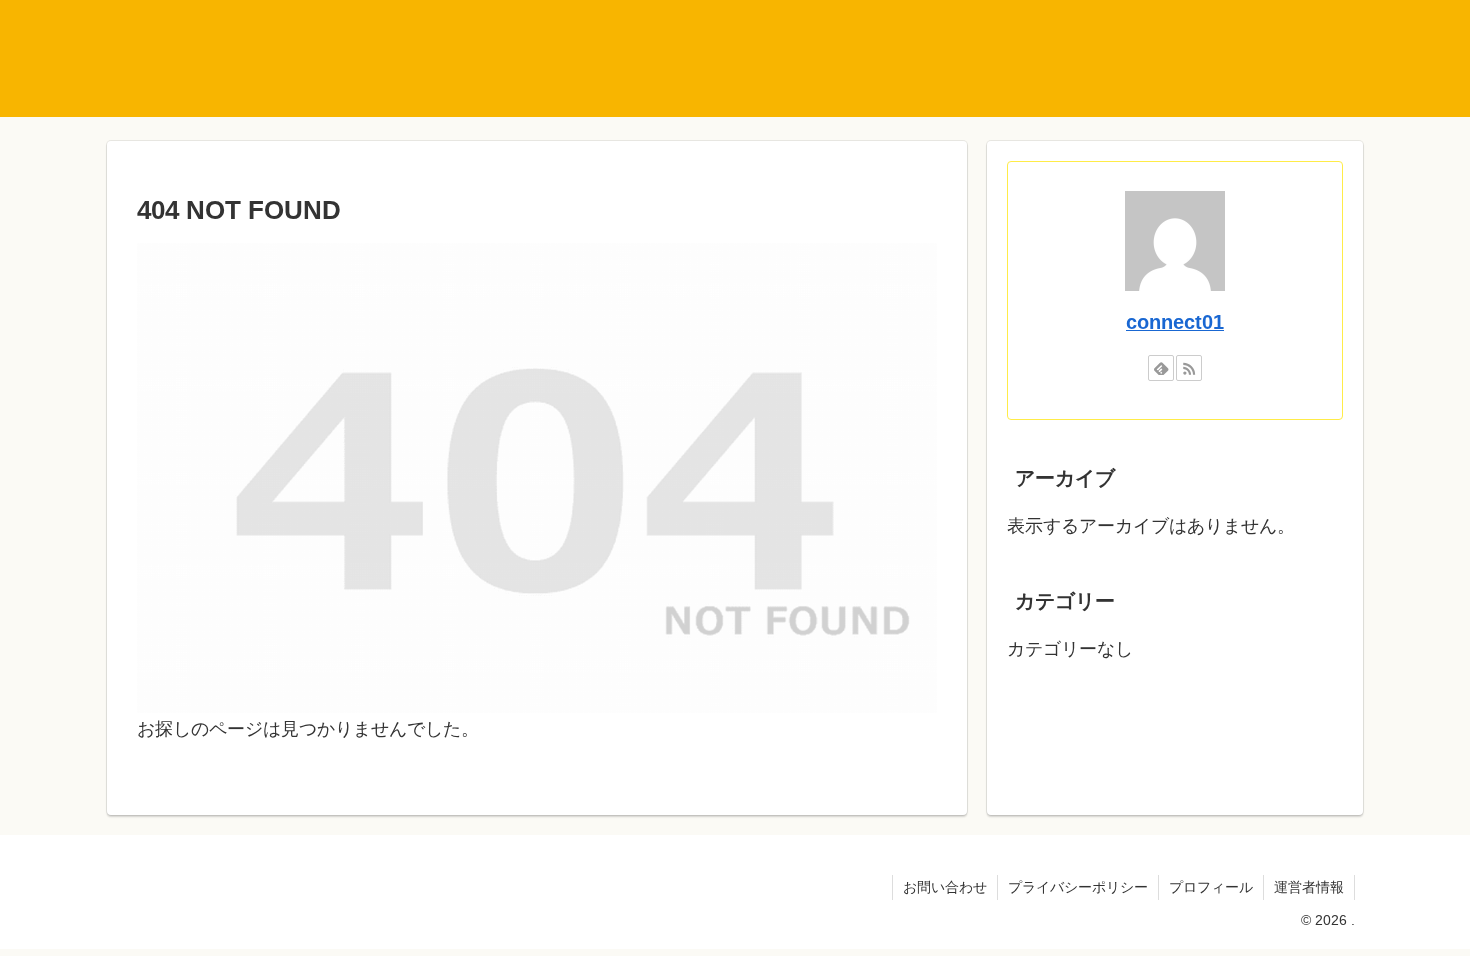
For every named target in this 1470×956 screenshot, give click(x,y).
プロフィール (1211, 887)
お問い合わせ (945, 887)
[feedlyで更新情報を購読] (1161, 368)
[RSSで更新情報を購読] (1189, 368)
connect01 (1175, 322)
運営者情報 (1309, 887)
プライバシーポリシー (1078, 887)
